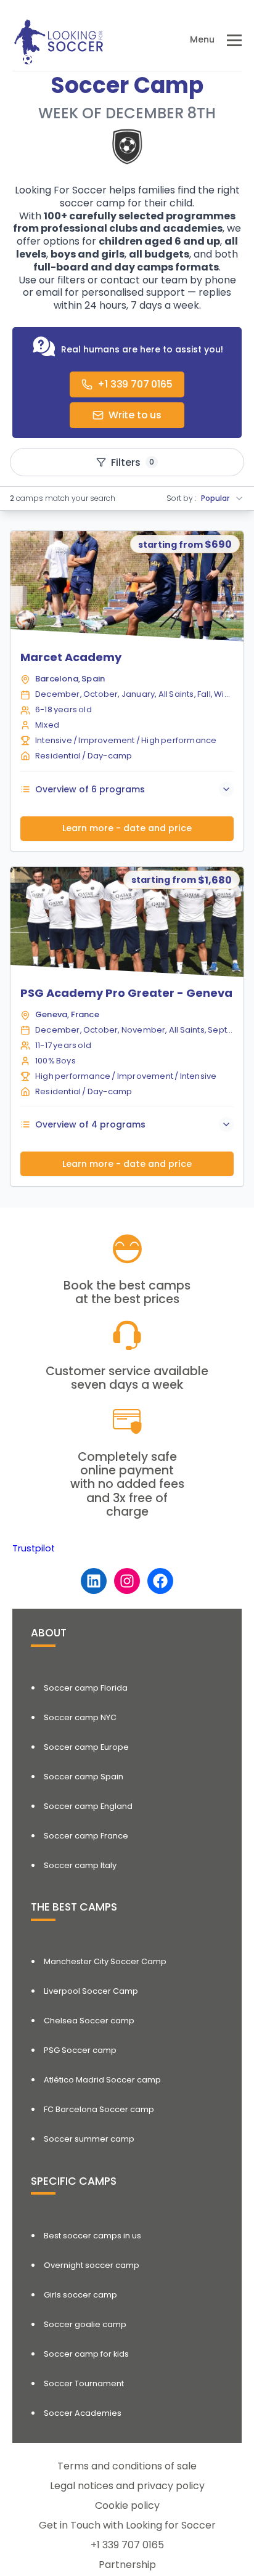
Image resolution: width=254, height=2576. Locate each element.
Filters (133, 462)
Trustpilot (34, 1548)
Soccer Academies (83, 2413)
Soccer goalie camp (85, 2324)
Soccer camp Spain (84, 1777)
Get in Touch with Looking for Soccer (127, 2525)
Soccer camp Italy (80, 1865)
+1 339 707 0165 (127, 2545)
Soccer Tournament (84, 2383)
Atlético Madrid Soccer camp (102, 2080)
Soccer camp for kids (86, 2354)
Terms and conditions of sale (127, 2466)
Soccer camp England (88, 1806)
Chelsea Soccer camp (89, 2021)
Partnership (127, 2565)
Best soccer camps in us (92, 2236)
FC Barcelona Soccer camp (99, 2109)
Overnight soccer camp (92, 2265)
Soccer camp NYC (80, 1717)
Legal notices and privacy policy (127, 2486)
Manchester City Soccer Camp (105, 1961)
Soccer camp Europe (86, 1747)
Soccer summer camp (89, 2139)
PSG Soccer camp (80, 2050)
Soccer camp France (86, 1836)
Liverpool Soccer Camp (91, 1991)
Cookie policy (127, 2505)
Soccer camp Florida (86, 1688)
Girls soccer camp (80, 2295)
